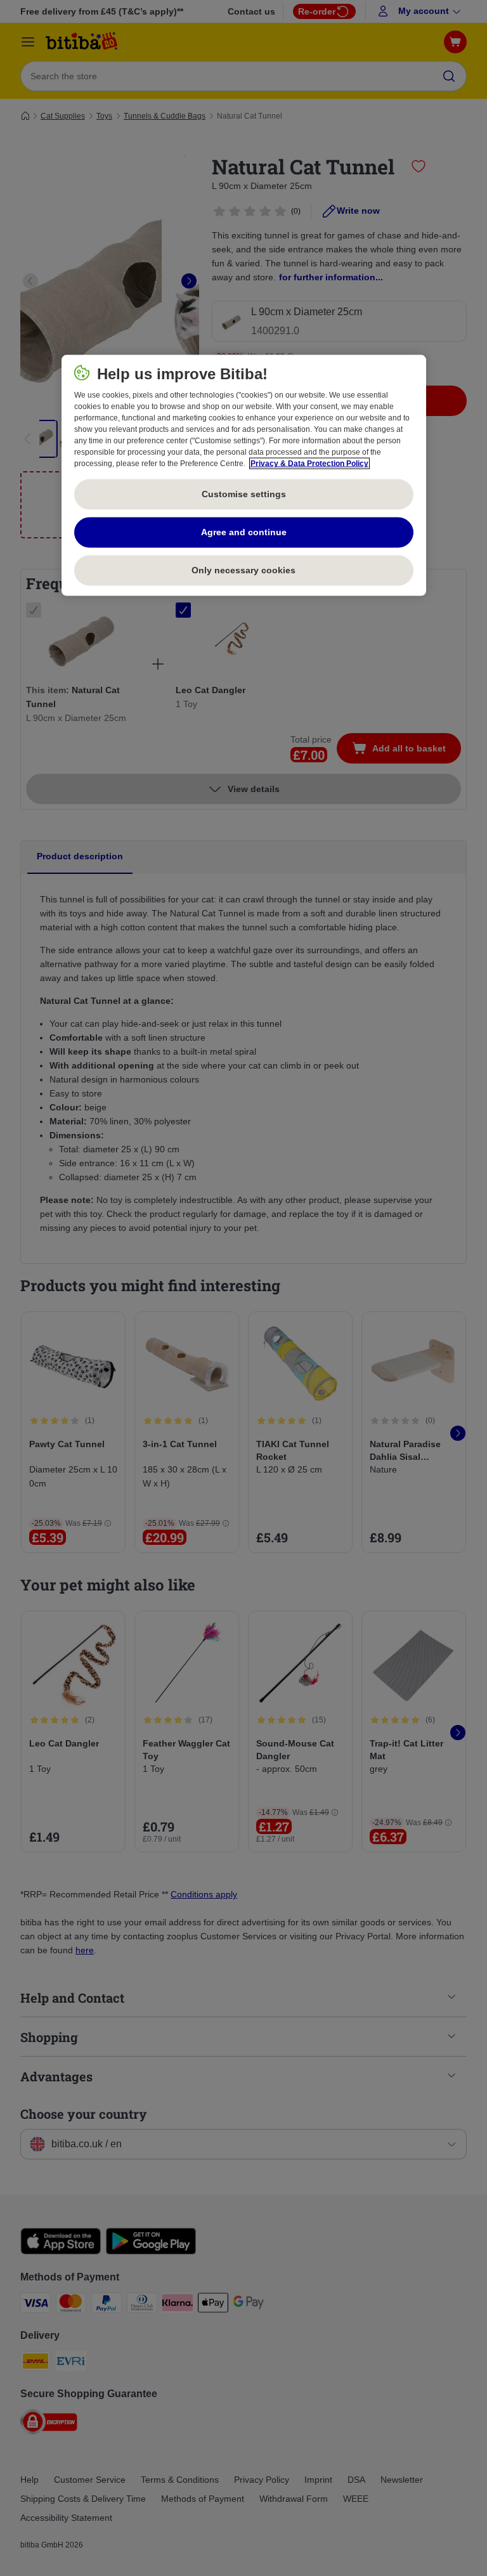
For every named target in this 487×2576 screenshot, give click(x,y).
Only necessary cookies (243, 570)
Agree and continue (244, 532)
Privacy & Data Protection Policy (309, 464)
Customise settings (244, 494)
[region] (244, 476)
